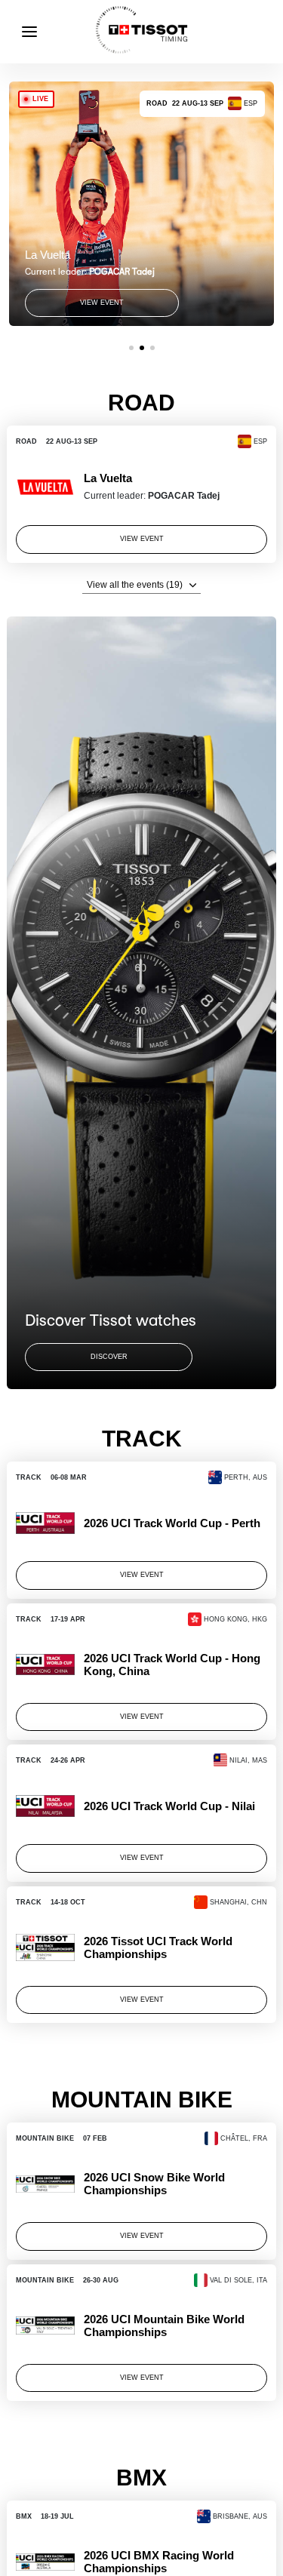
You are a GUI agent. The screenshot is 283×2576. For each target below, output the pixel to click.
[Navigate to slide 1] (131, 348)
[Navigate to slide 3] (152, 348)
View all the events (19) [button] (135, 585)
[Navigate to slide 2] (142, 348)
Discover (109, 1357)
